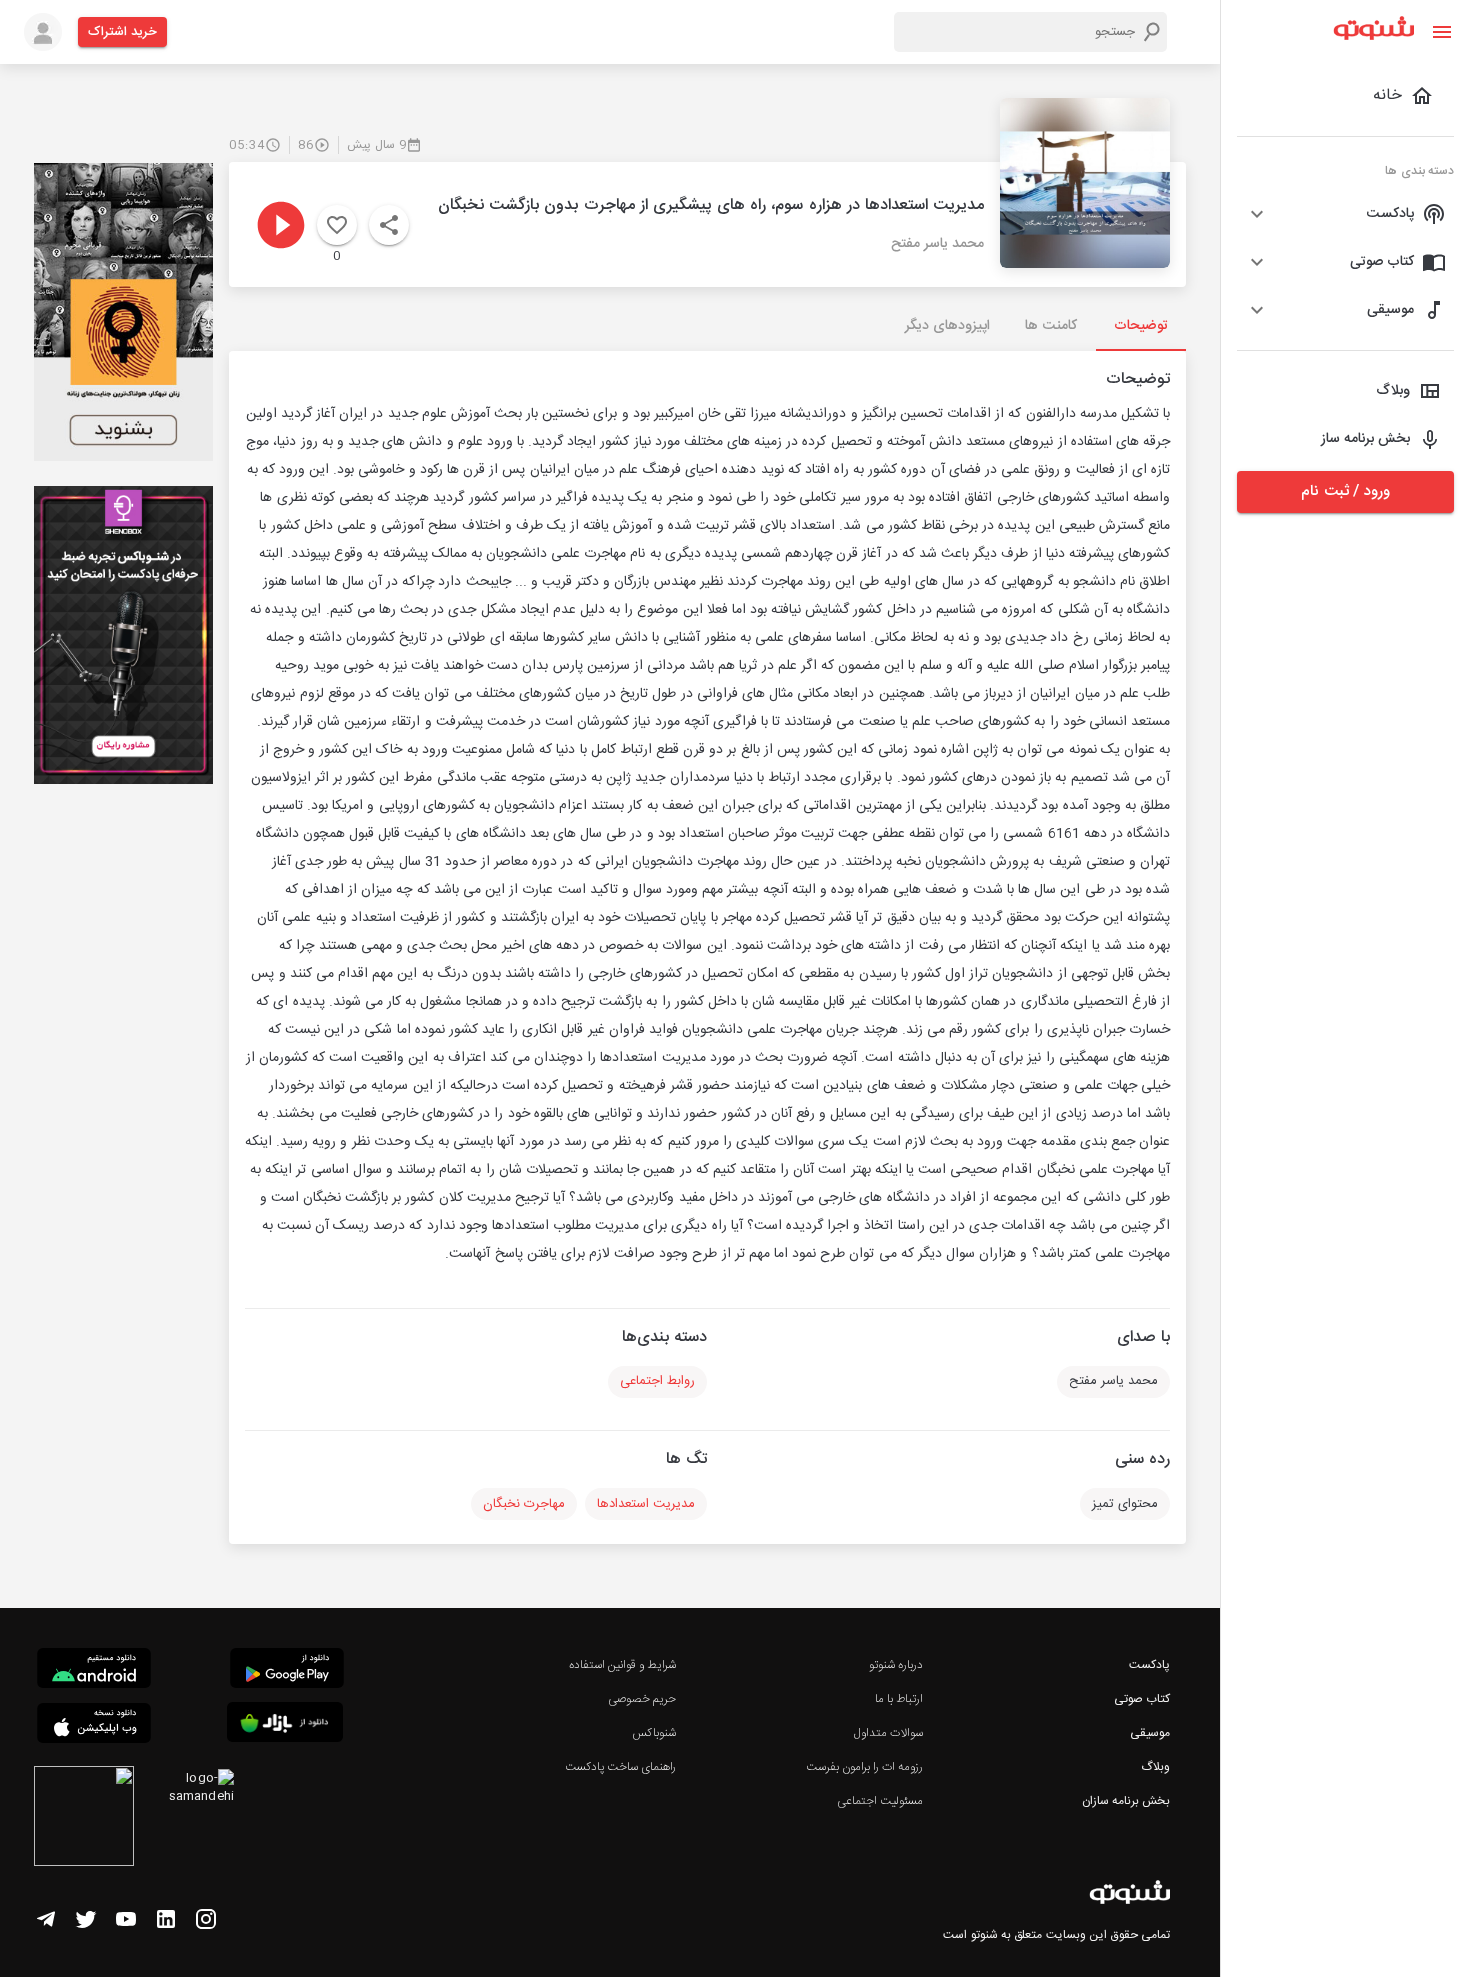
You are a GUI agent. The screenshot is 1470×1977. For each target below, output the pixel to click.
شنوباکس (654, 1733)
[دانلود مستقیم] (94, 1671)
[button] (1345, 214)
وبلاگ (1155, 1767)
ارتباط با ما (899, 1699)
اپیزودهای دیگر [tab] (947, 326)
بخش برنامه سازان (1126, 1801)
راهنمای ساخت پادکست (620, 1767)
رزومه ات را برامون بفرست (865, 1767)
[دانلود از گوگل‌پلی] (287, 1671)
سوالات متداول (888, 1733)
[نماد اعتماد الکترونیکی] (84, 1819)
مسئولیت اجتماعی (880, 1801)
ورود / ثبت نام (1345, 491)
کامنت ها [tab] (1050, 326)
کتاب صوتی (1142, 1699)
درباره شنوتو (896, 1665)
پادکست (1149, 1665)
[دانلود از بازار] (285, 1725)
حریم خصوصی (642, 1699)
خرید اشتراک (122, 32)
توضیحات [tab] (1141, 326)
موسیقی (1150, 1733)
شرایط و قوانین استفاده (622, 1665)
